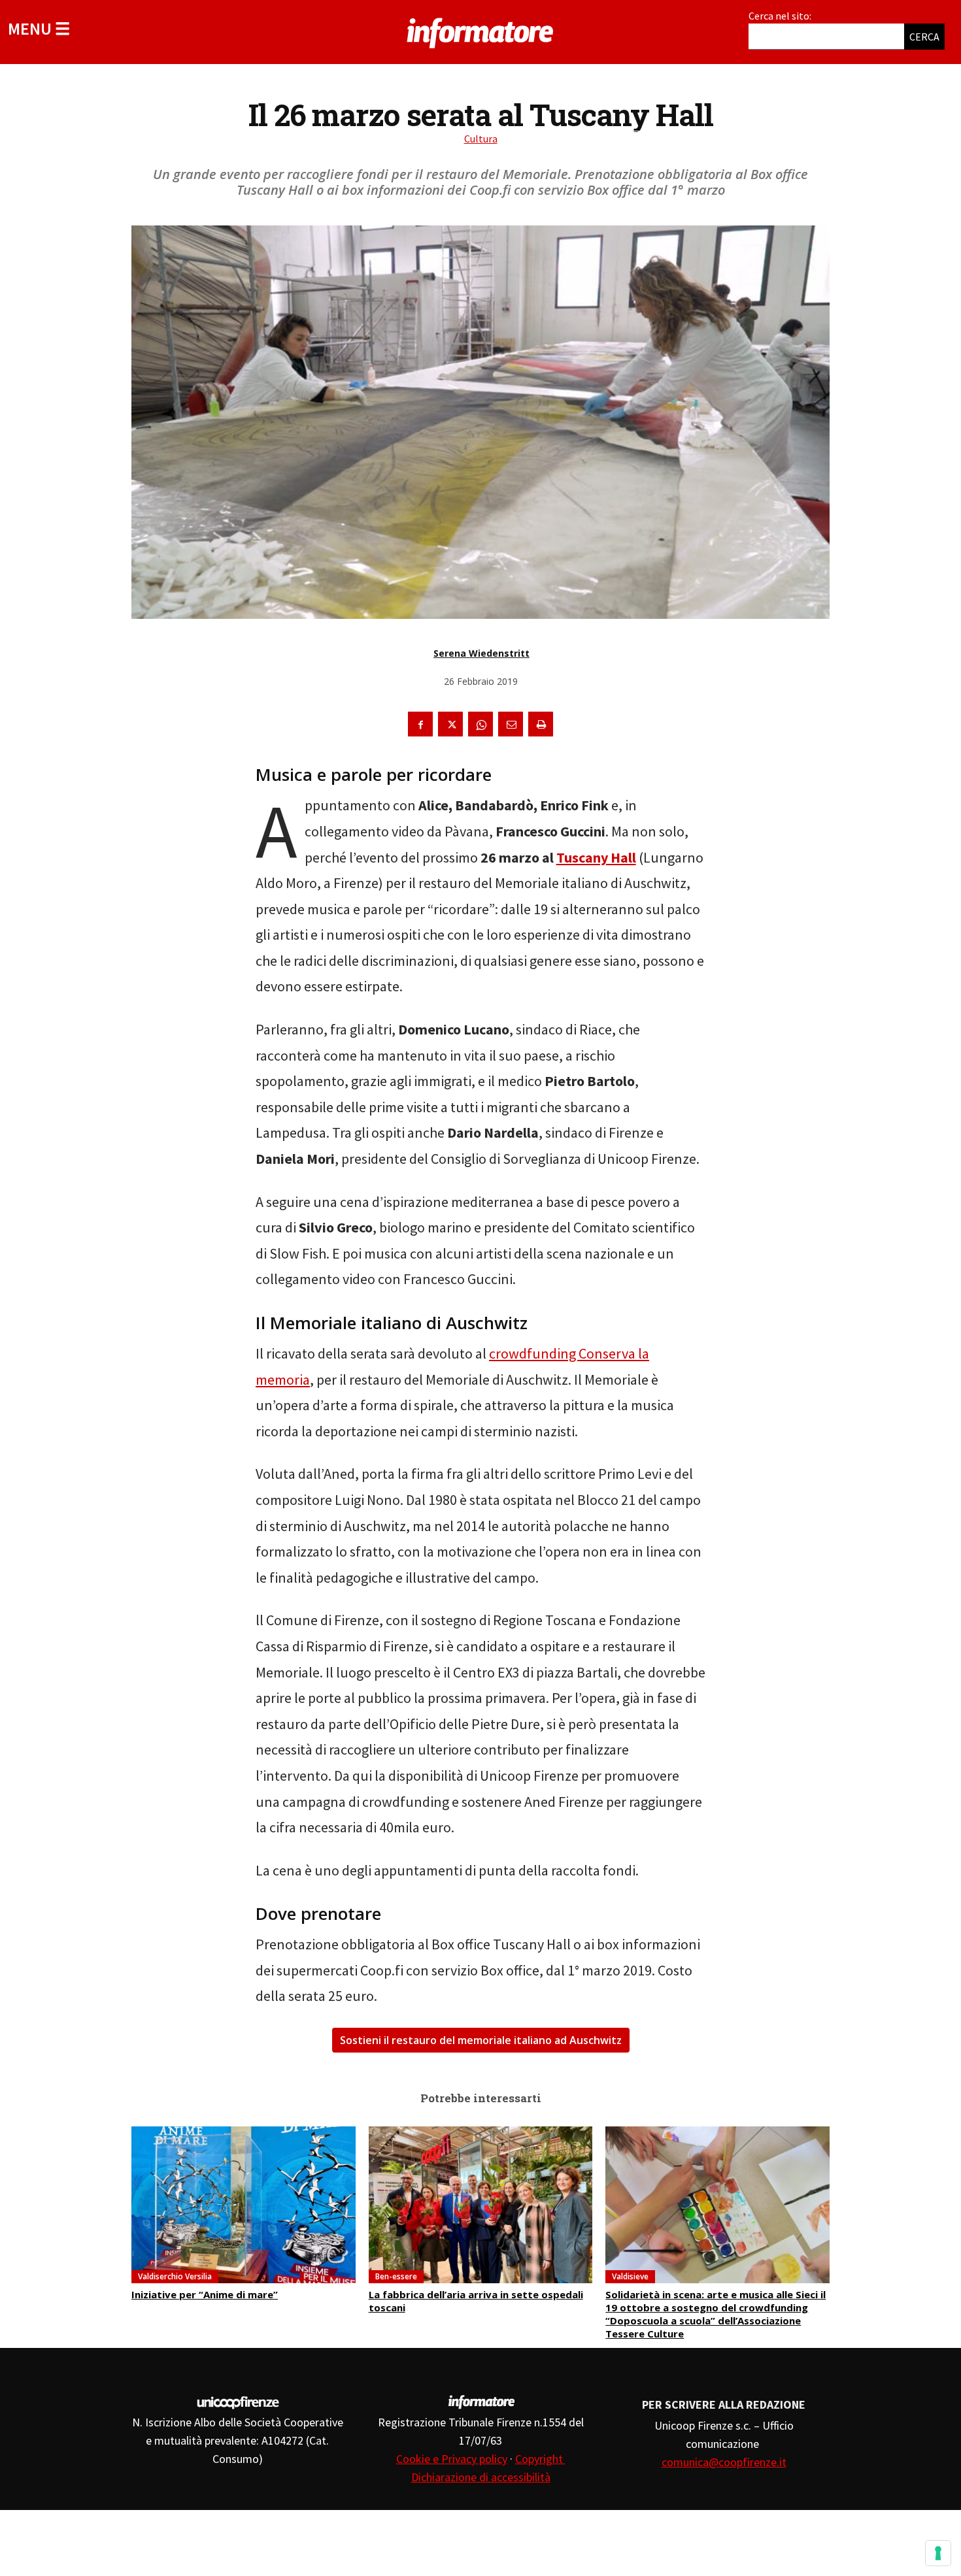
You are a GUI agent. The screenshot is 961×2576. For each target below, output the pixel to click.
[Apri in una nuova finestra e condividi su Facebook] (420, 724)
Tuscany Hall (596, 857)
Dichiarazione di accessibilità (481, 2477)
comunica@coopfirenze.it (724, 2462)
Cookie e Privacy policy (452, 2459)
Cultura (481, 139)
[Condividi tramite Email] (511, 724)
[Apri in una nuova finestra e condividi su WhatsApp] (480, 724)
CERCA (924, 37)
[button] (39, 28)
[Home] (480, 31)
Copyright (540, 2459)
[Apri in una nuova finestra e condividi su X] (450, 724)
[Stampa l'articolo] (541, 724)
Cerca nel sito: (780, 16)
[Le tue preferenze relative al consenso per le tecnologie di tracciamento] (938, 2553)
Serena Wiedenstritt (481, 653)
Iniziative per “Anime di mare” (205, 2294)
